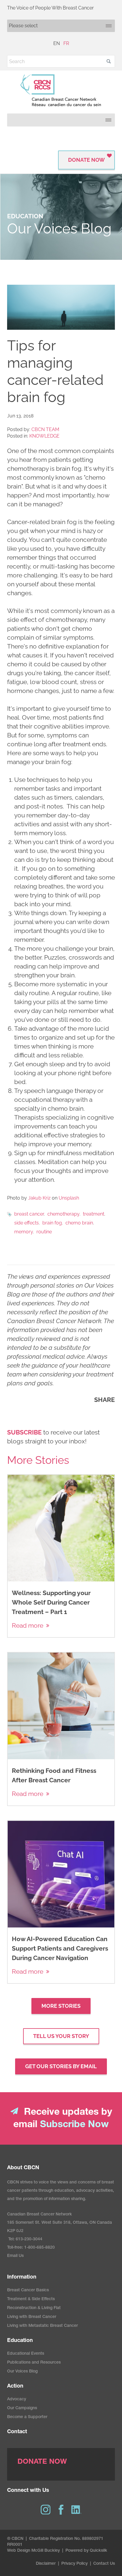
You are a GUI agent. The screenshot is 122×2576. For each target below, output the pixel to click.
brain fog (52, 1223)
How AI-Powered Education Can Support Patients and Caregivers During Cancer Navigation (60, 1948)
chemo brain (79, 1223)
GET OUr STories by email (61, 2066)
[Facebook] (61, 2510)
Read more (28, 1625)
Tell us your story (61, 2036)
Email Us (15, 2256)
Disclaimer (46, 2564)
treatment (94, 1214)
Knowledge (44, 436)
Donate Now (86, 160)
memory (24, 1232)
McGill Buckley (46, 2551)
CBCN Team (45, 429)
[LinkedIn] (76, 2510)
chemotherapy (63, 1214)
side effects (27, 1223)
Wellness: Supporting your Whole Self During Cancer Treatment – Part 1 (51, 1602)
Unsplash (69, 1198)
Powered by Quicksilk (86, 2551)
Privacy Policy (74, 2564)
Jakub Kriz (39, 1198)
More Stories (61, 2006)
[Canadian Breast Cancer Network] (61, 90)
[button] (109, 61)
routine (44, 1232)
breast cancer (29, 1214)
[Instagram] (46, 2510)
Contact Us (104, 2564)
